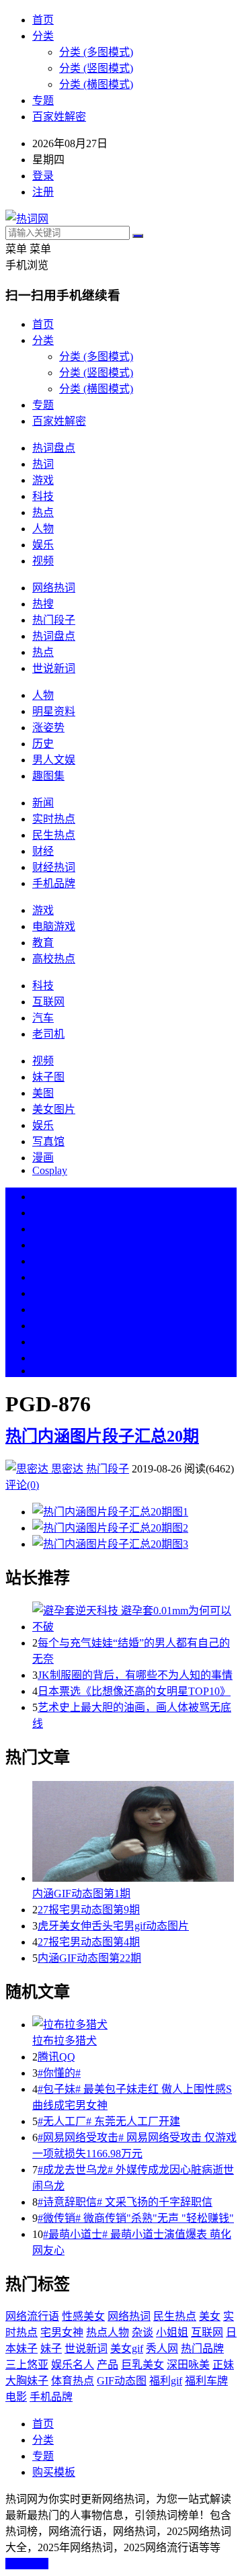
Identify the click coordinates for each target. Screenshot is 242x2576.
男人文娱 (54, 760)
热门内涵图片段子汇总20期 (102, 1436)
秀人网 (162, 2349)
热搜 (43, 604)
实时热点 (54, 819)
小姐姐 (172, 2332)
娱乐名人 (73, 2365)
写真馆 (48, 1141)
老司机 (48, 1034)
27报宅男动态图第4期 (89, 1942)
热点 (43, 512)
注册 (43, 192)
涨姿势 (48, 728)
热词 (43, 464)
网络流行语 (32, 2316)
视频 (43, 561)
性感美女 (83, 2316)
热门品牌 (202, 2349)
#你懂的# (59, 2073)
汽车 (43, 1018)
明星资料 (54, 711)
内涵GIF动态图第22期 (89, 1958)
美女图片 (54, 1109)
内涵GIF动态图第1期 (81, 1894)
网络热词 (54, 588)
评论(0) (22, 1485)
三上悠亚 (27, 2365)
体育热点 (73, 2381)
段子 (43, 1293)
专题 (43, 100)
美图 (43, 1093)
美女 (43, 1326)
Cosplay (50, 1170)
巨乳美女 (143, 2365)
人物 (43, 529)
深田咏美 (188, 2365)
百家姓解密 (59, 117)
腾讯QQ (56, 2057)
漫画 (43, 1158)
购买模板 (54, 2472)
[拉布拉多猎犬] (134, 2024)
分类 (43, 36)
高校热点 (54, 959)
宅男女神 (62, 2332)
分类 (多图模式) (96, 52)
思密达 (67, 1469)
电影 (16, 2397)
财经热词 (54, 867)
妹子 (51, 2349)
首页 (43, 20)
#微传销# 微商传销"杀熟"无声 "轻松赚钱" (136, 2218)
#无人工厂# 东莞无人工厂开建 (109, 2121)
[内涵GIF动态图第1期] (134, 1833)
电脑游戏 (54, 926)
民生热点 (54, 835)
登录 (43, 176)
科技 (43, 496)
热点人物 (108, 2332)
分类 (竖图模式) (96, 68)
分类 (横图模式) (96, 84)
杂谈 (143, 2332)
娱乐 (43, 545)
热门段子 (54, 620)
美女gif (127, 2349)
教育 (43, 943)
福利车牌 (206, 2381)
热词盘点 (54, 448)
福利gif (166, 2381)
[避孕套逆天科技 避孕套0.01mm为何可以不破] (134, 1618)
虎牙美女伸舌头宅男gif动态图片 (113, 1926)
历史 (43, 744)
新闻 (43, 803)
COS (43, 1371)
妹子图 (48, 1077)
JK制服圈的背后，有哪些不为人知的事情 (135, 1675)
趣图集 (48, 776)
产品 (108, 2365)
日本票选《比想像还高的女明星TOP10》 (134, 1691)
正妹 (223, 2365)
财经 (43, 851)
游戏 (43, 480)
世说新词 (54, 668)
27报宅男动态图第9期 (89, 1910)
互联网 (48, 1002)
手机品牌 (54, 883)
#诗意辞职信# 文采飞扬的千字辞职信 (125, 2202)
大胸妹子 (27, 2381)
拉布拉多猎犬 (65, 2041)
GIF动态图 (122, 2381)
